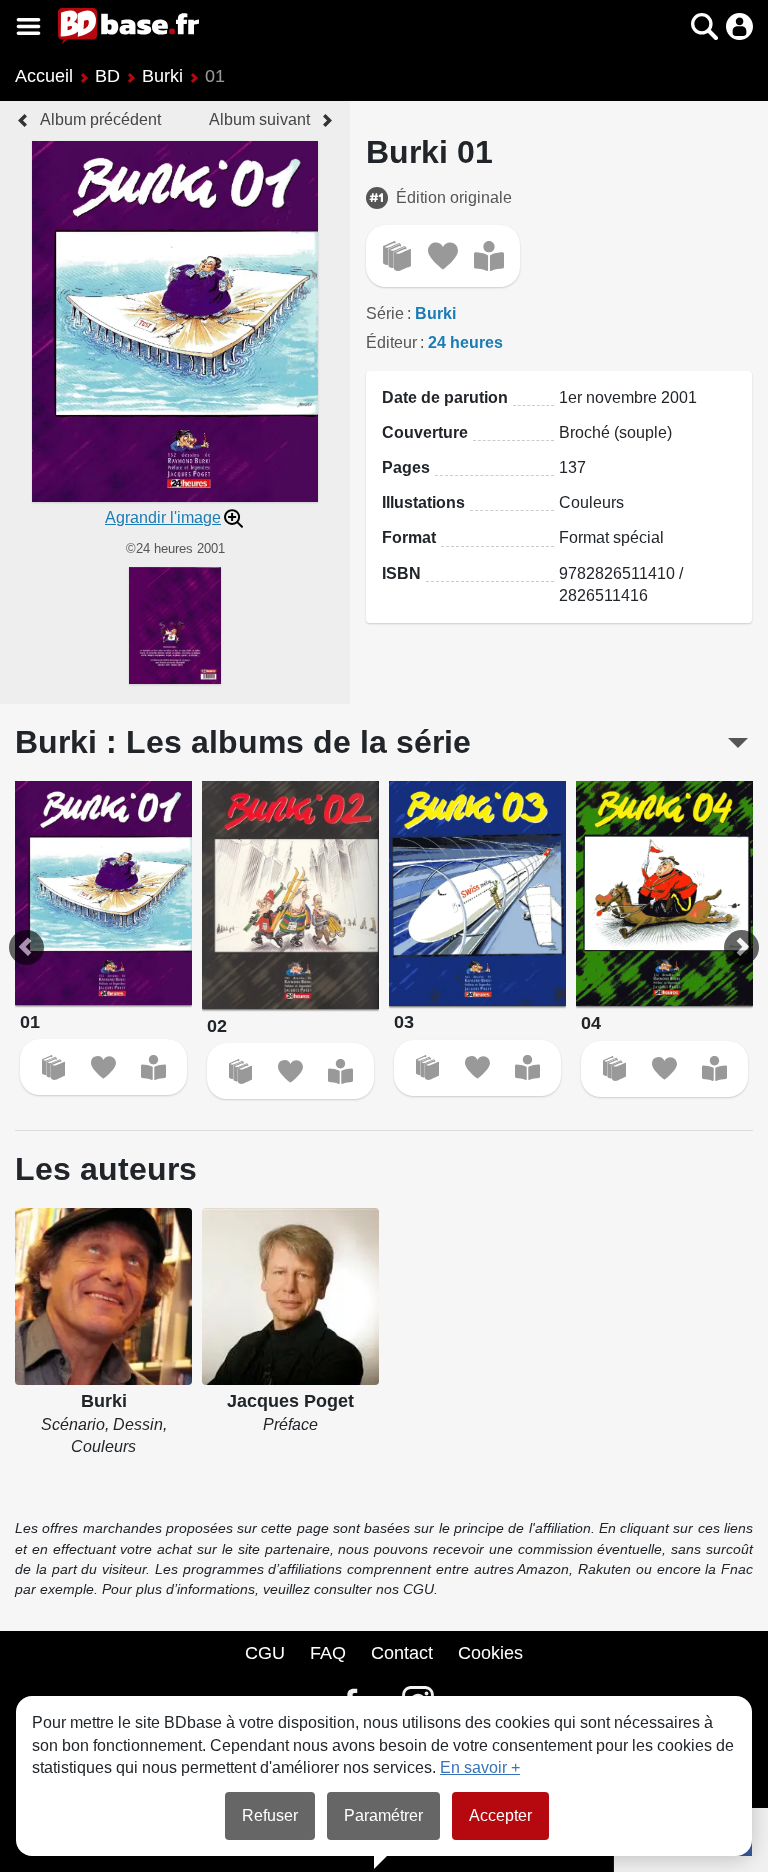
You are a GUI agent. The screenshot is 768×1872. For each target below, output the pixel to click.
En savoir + (480, 1767)
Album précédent (100, 119)
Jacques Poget (290, 1401)
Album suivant (259, 119)
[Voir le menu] (28, 26)
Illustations (423, 502)
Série (385, 313)
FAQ (328, 1653)
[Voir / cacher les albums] (738, 743)
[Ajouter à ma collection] (397, 256)
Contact (402, 1653)
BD (107, 76)
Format (409, 537)
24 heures (465, 342)
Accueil (44, 76)
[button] (669, 26)
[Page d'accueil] (128, 26)
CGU (265, 1653)
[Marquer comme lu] (489, 256)
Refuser (270, 1815)
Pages (406, 467)
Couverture (425, 432)
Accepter (500, 1815)
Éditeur (391, 342)
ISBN (401, 573)
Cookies (490, 1653)
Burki (162, 76)
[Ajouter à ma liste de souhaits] (443, 256)
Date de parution (445, 397)
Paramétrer (383, 1815)
